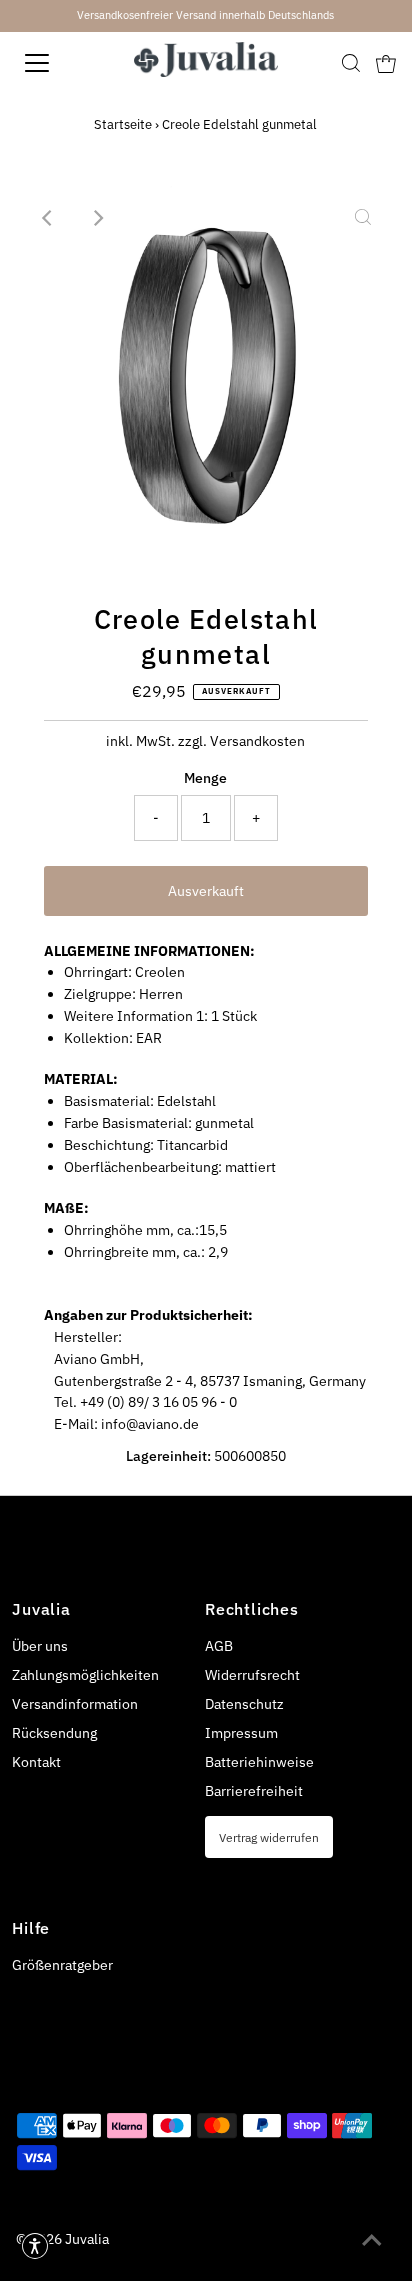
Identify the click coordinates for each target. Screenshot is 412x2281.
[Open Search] (351, 63)
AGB (219, 1646)
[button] (35, 2246)
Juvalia (87, 2239)
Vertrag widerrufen (269, 1837)
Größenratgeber (62, 1965)
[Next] (98, 218)
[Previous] (49, 218)
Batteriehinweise (259, 1762)
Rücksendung (54, 1733)
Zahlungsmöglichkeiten (85, 1675)
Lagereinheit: (168, 1456)
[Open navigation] (57, 63)
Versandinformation (75, 1704)
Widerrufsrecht (252, 1675)
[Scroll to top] (372, 2241)
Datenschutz (244, 1704)
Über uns (40, 1646)
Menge (205, 778)
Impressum (241, 1733)
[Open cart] (386, 63)
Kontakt (36, 1762)
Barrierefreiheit (254, 1791)
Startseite (123, 124)
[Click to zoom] (363, 218)
